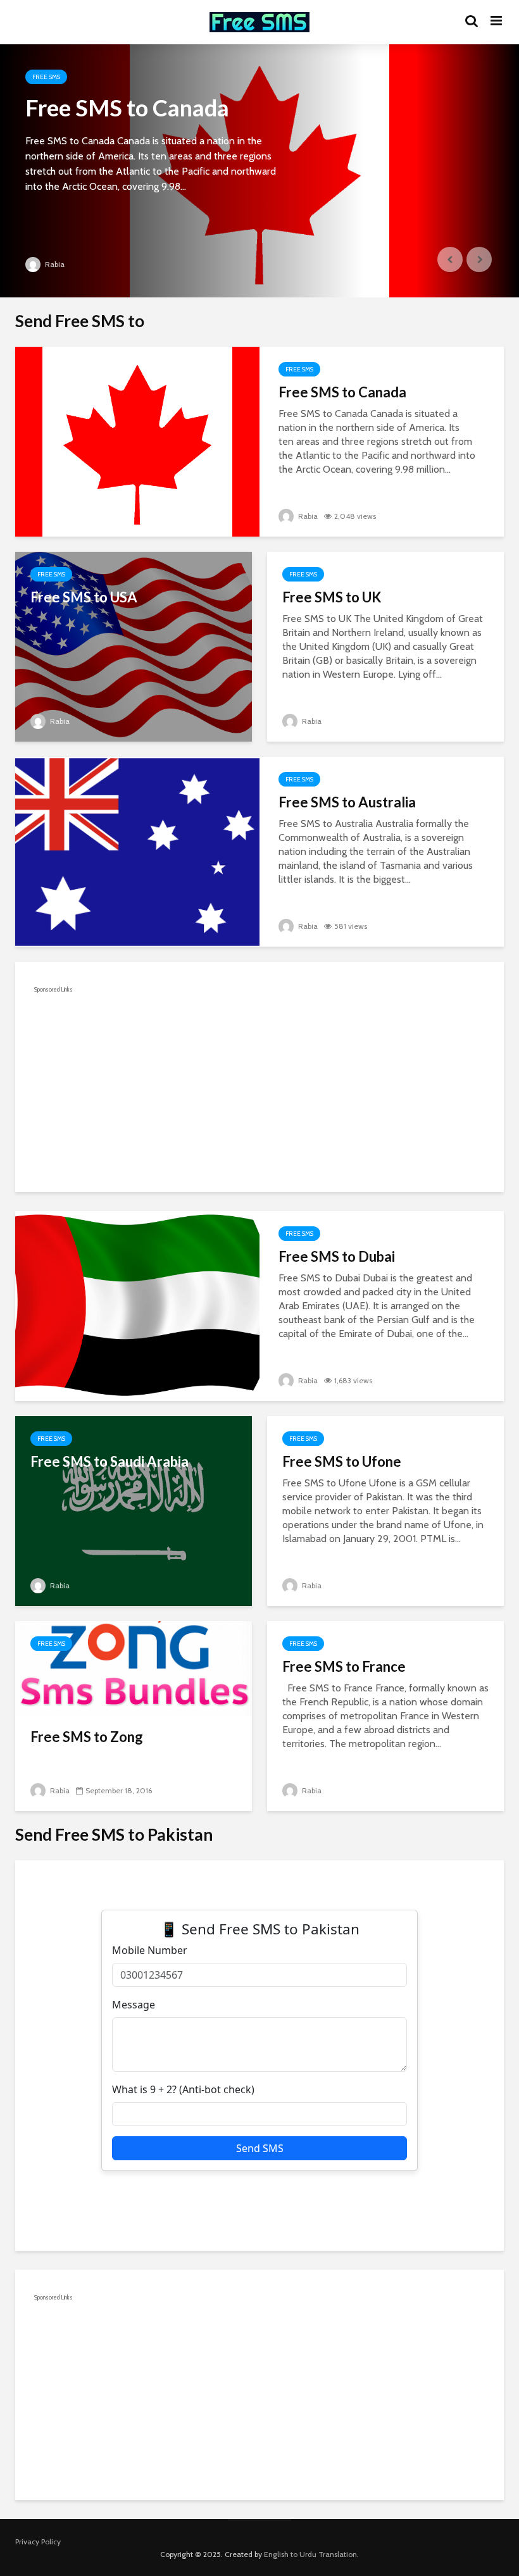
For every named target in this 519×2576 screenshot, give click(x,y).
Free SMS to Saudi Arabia (109, 1461)
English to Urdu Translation (310, 2554)
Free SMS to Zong (87, 1737)
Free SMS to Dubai (337, 1256)
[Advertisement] (259, 1085)
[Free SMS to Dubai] (137, 1305)
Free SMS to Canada (127, 108)
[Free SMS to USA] (134, 646)
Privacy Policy (38, 2542)
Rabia (54, 264)
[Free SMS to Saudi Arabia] (134, 1510)
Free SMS (46, 77)
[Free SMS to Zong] (134, 1668)
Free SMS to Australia (347, 802)
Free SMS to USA (84, 597)
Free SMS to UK (332, 597)
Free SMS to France (344, 1666)
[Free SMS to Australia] (137, 851)
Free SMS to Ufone (342, 1461)
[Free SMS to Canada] (259, 171)
